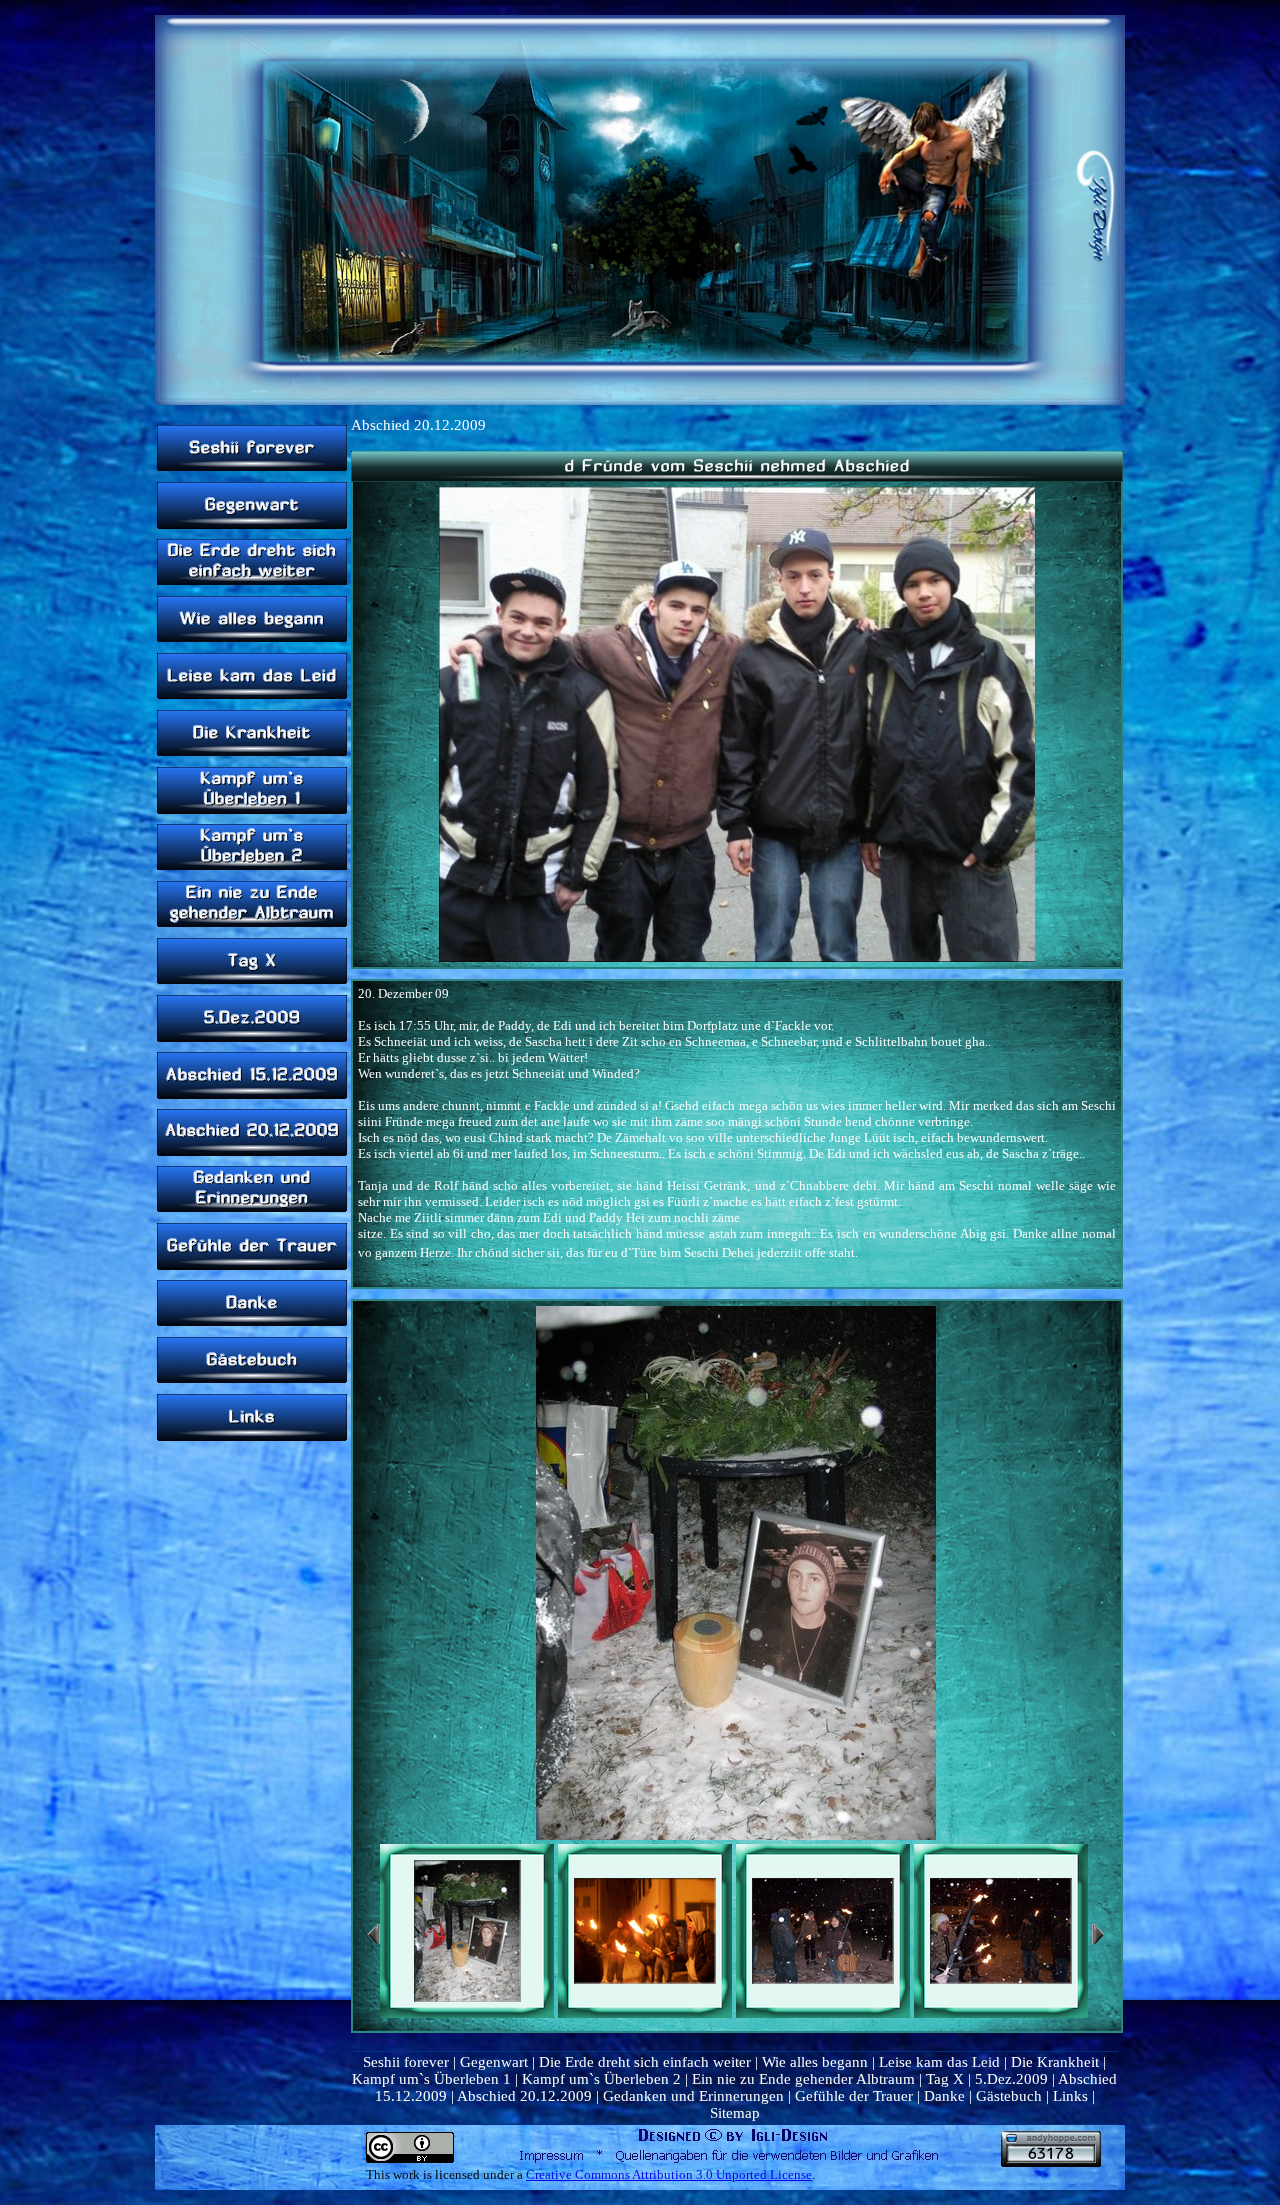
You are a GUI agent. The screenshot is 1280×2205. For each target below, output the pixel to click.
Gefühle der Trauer (854, 2096)
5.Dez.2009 (1011, 2079)
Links (1070, 2096)
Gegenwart (494, 2062)
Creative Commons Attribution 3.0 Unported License (669, 2174)
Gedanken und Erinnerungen (693, 2096)
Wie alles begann (815, 2062)
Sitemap (735, 2113)
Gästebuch (1009, 2096)
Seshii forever (406, 2062)
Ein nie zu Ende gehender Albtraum (803, 2079)
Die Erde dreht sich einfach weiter (645, 2062)
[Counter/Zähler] (1051, 2162)
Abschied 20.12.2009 (524, 2096)
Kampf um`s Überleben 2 (601, 2079)
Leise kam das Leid (939, 2062)
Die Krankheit (1055, 2062)
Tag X (945, 2079)
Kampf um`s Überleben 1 (431, 2079)
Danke (944, 2096)
